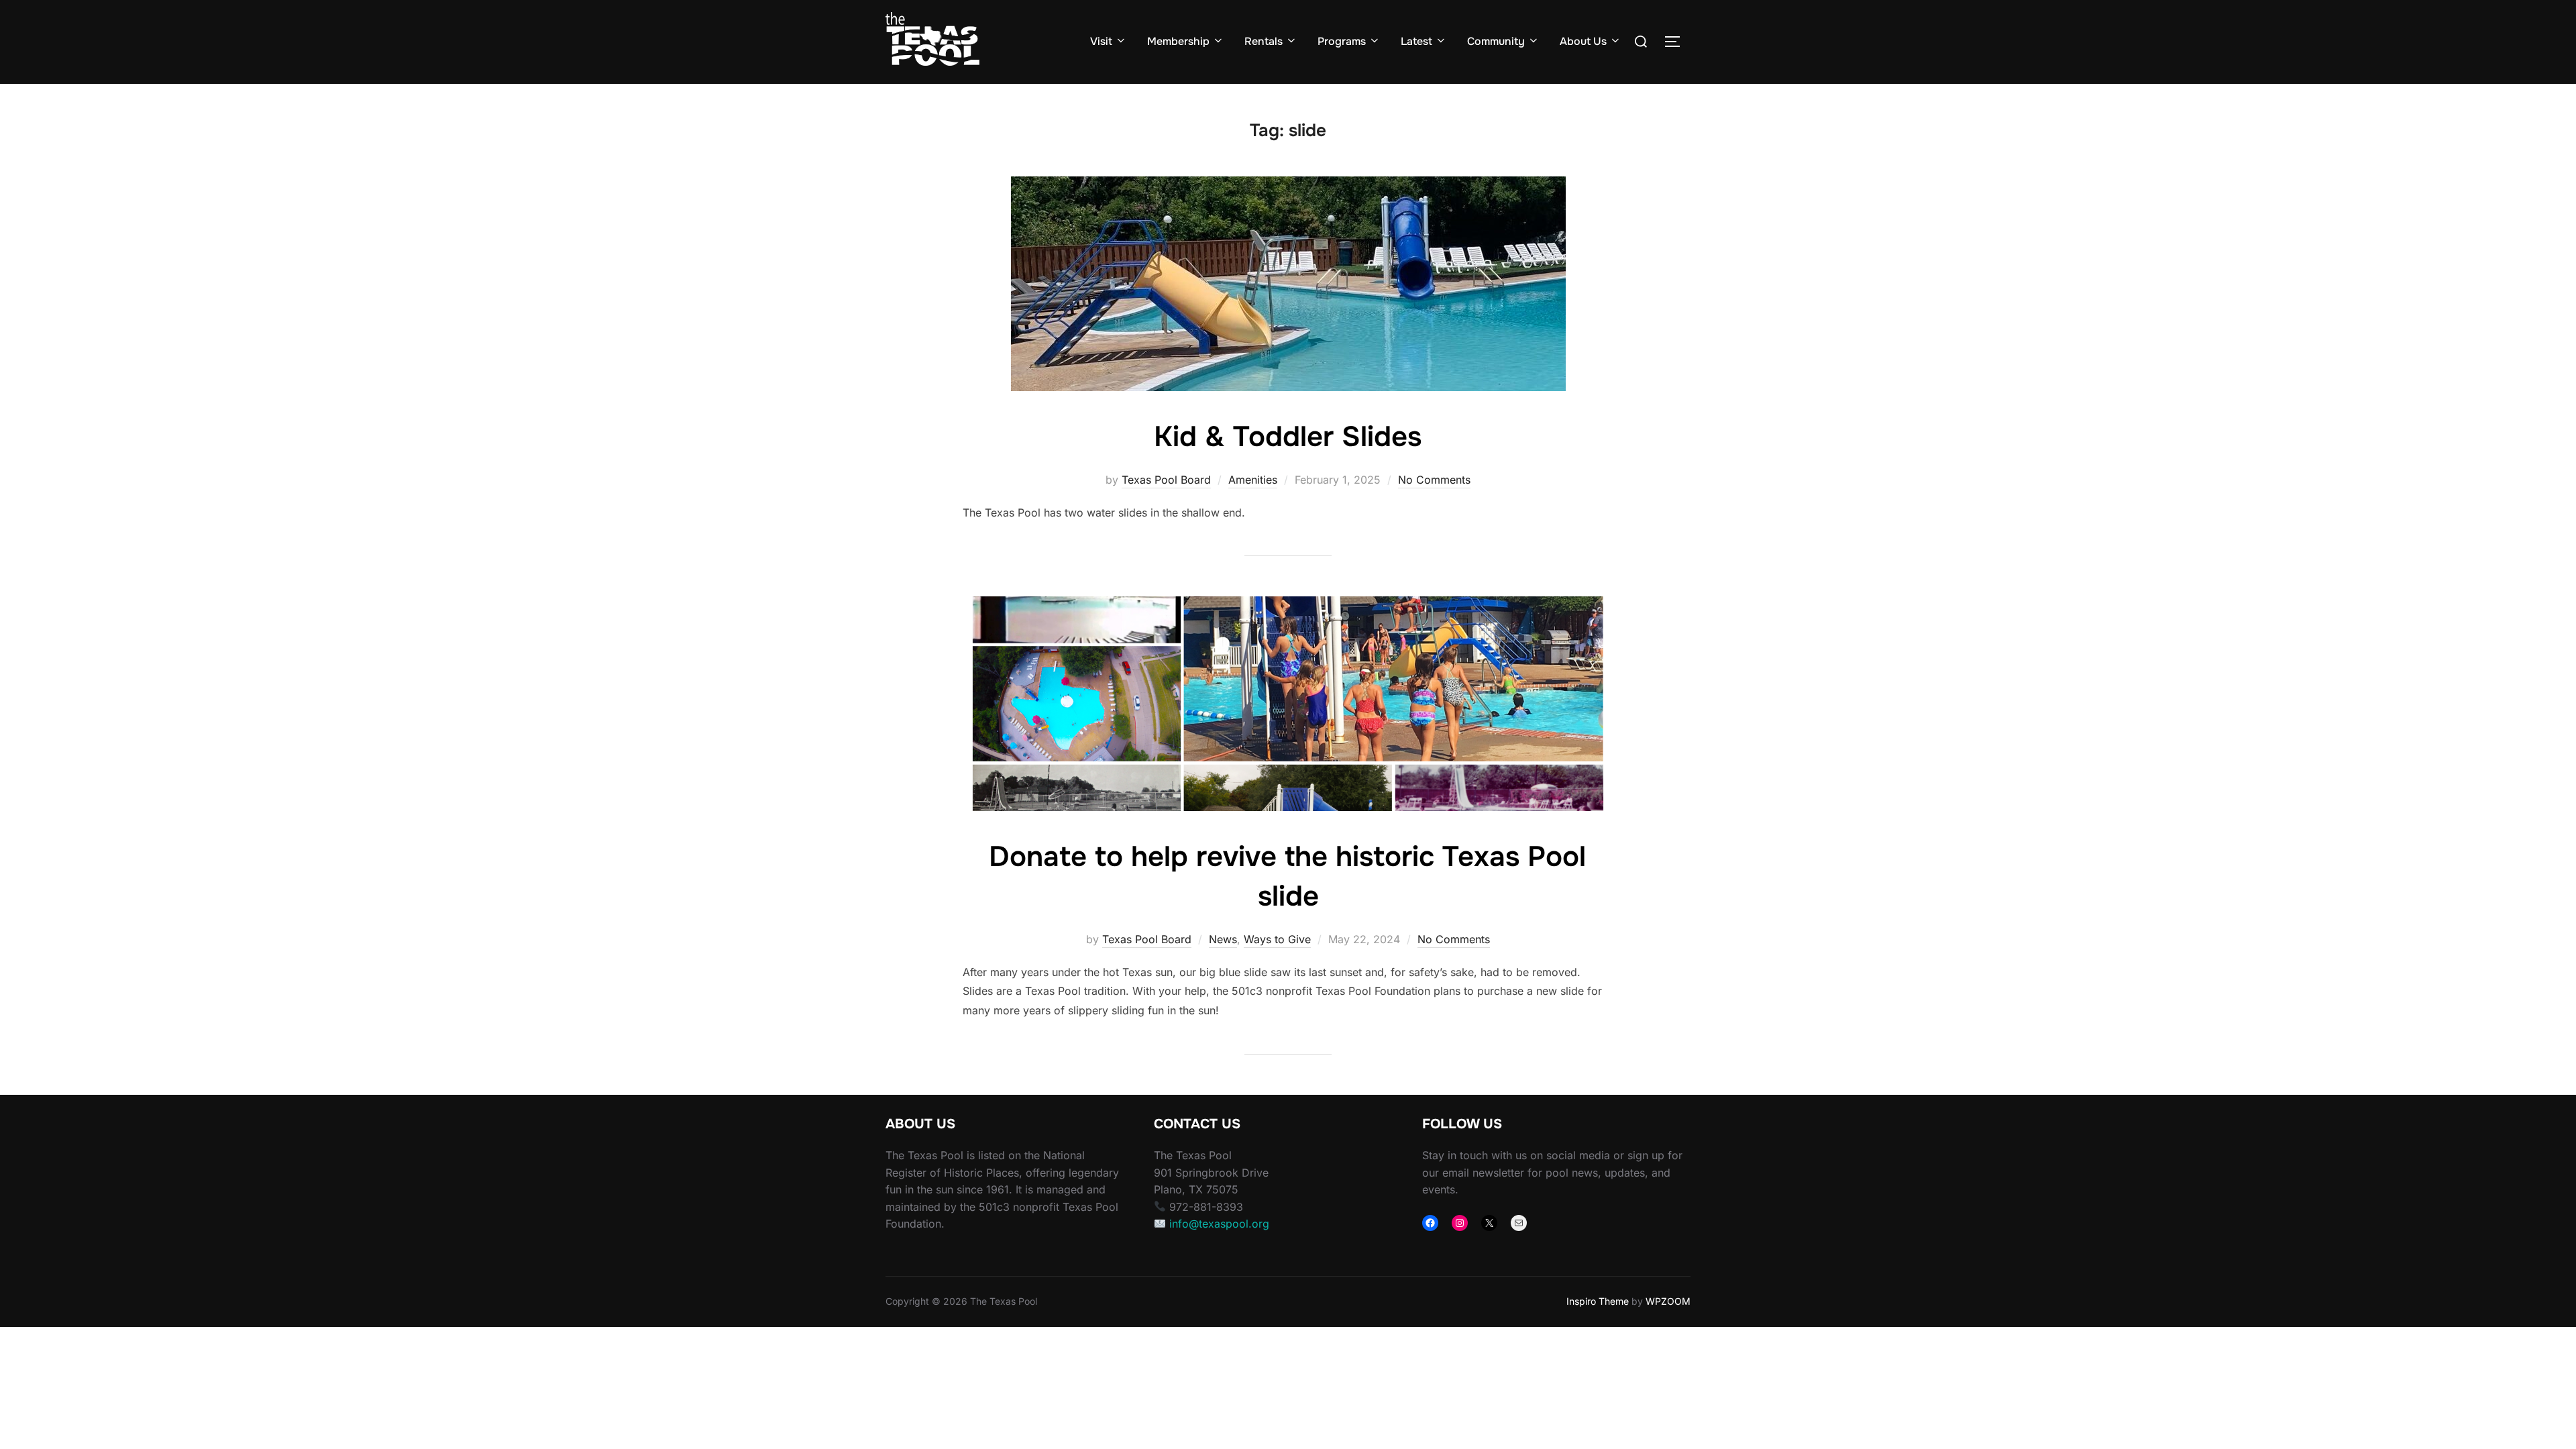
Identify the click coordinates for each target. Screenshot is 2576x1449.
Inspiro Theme (1598, 1301)
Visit (1101, 41)
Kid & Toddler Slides (1288, 437)
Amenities (1253, 480)
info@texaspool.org (1219, 1224)
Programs (1342, 41)
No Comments (1434, 480)
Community (1496, 41)
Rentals (1264, 41)
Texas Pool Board (1166, 480)
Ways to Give (1277, 939)
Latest (1416, 41)
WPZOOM (1668, 1301)
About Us (1583, 41)
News (1223, 939)
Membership (1178, 41)
